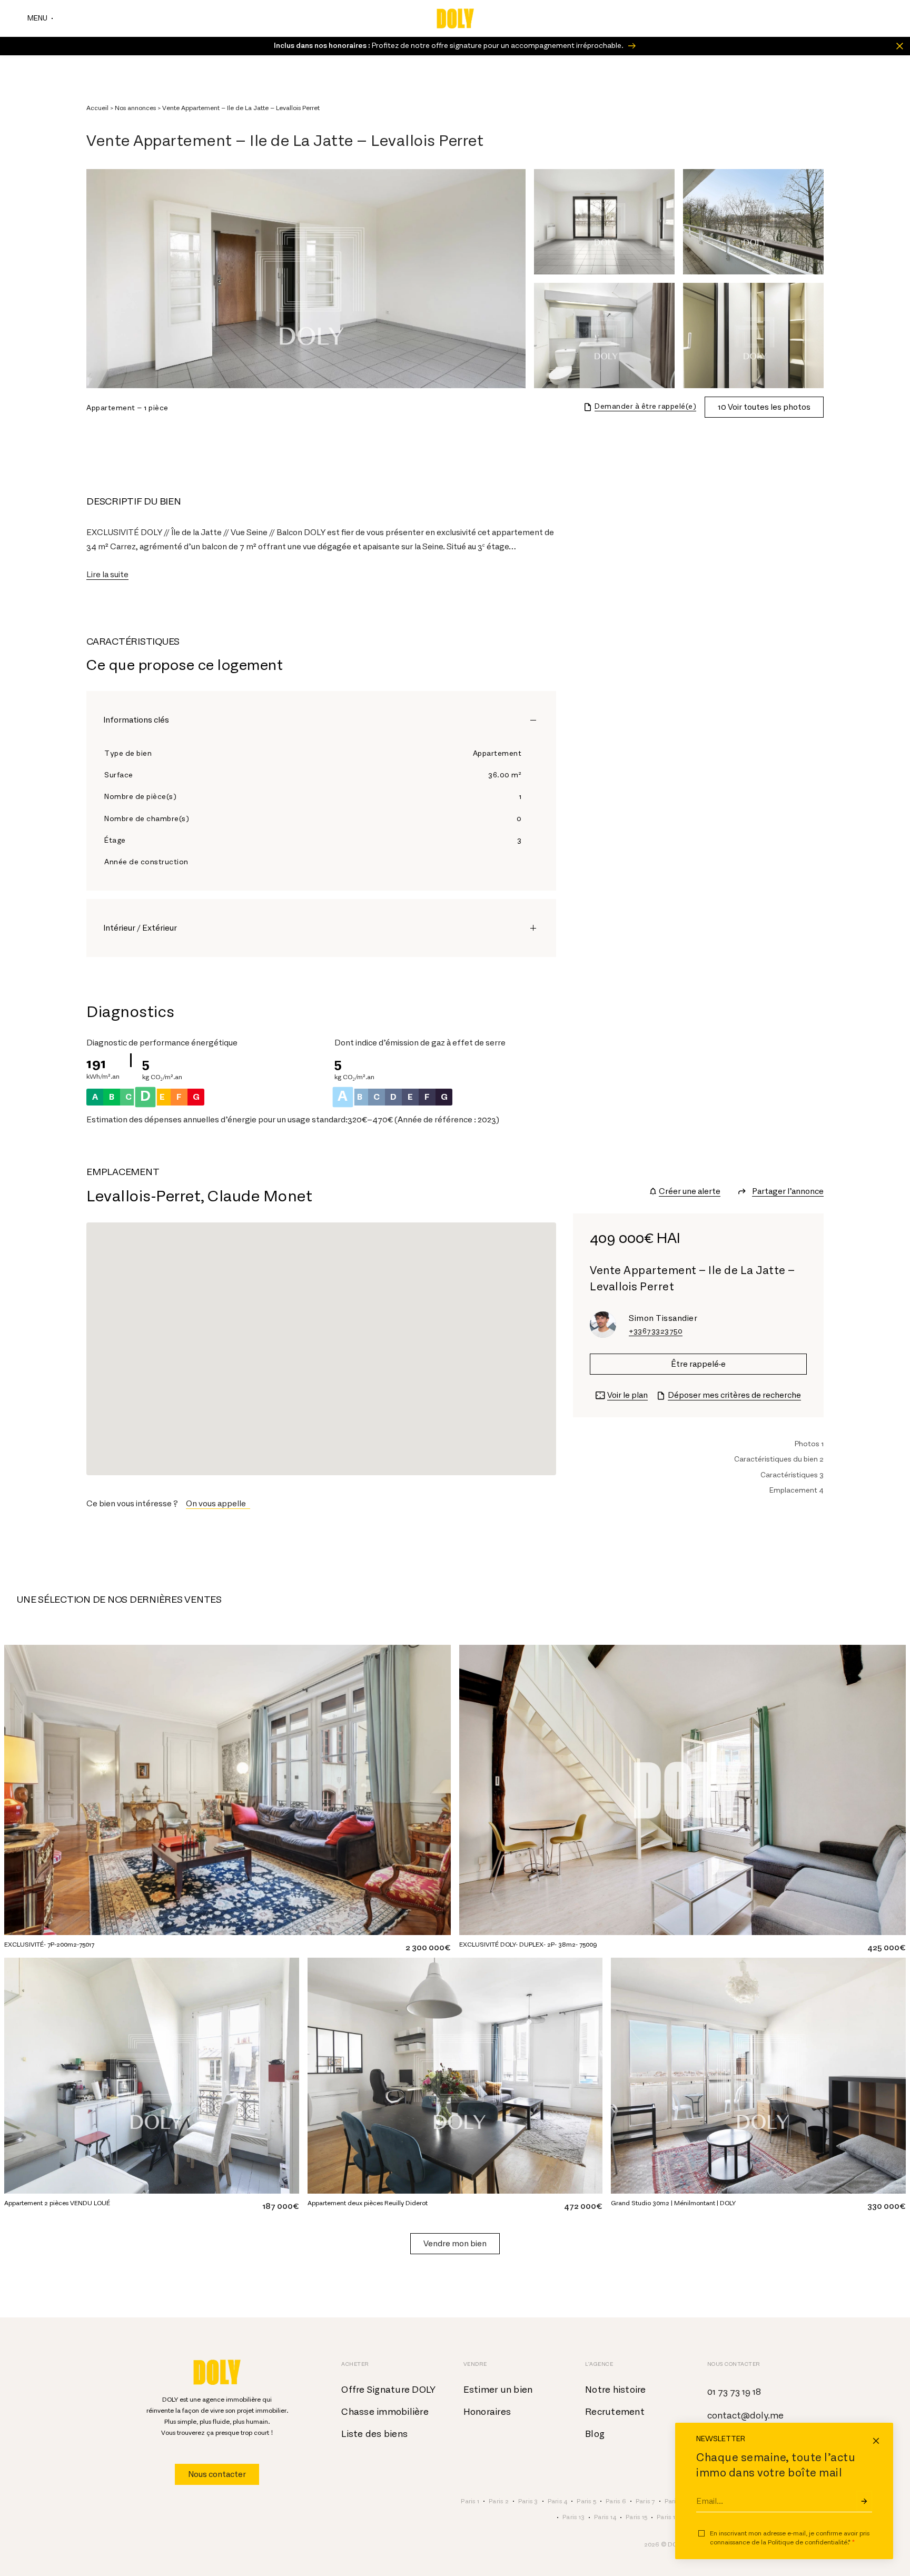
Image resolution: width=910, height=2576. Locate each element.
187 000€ (281, 2206)
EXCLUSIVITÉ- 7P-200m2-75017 (49, 1945)
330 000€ (887, 2206)
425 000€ (887, 1948)
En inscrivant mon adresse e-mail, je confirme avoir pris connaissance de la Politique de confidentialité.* (790, 2538)
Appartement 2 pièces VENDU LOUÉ (57, 2203)
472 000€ (583, 2206)
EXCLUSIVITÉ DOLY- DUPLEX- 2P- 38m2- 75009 (528, 1945)
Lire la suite (107, 575)
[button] (218, 1504)
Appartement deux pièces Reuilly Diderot (368, 2203)
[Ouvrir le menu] (40, 18)
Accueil (97, 108)
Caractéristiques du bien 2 (779, 1459)
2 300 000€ (428, 1948)
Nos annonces (135, 108)
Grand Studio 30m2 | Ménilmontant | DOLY (673, 2203)
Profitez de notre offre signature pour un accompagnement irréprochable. (449, 46)
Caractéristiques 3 (792, 1475)
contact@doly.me (745, 2416)
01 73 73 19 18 (734, 2392)
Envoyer (864, 2501)
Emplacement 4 (797, 1491)
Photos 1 (809, 1444)
